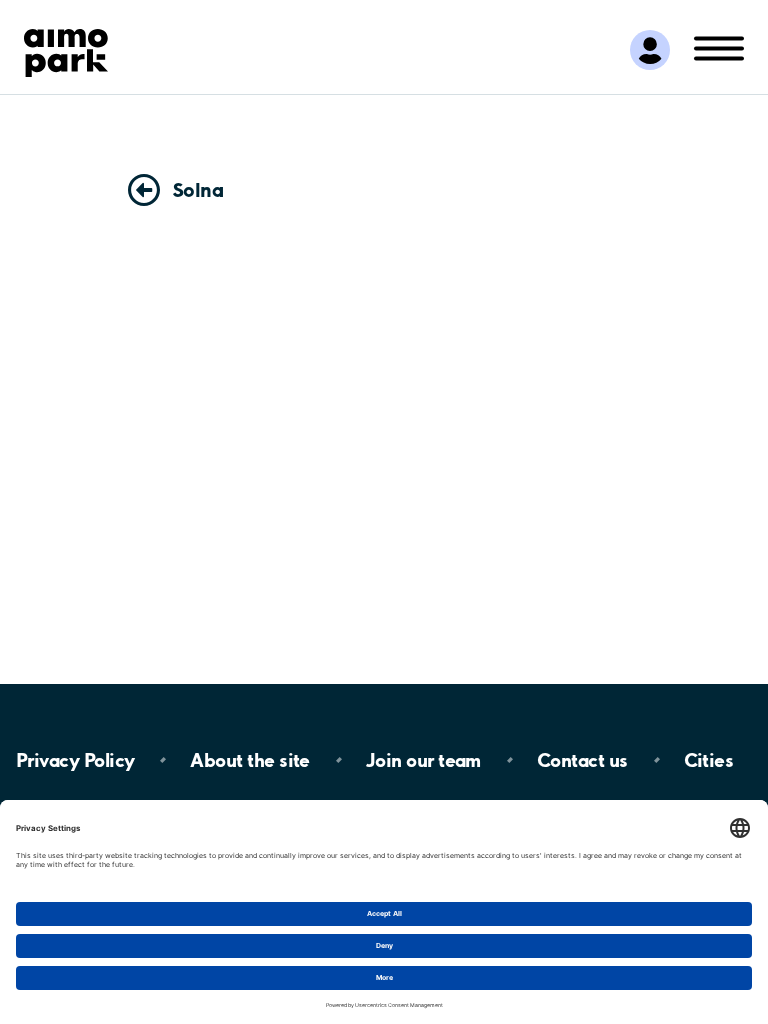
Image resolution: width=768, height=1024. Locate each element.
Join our (423, 760)
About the (249, 760)
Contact (582, 760)
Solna (197, 189)
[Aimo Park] (66, 49)
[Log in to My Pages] (650, 50)
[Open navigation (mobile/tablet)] (719, 47)
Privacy (75, 760)
